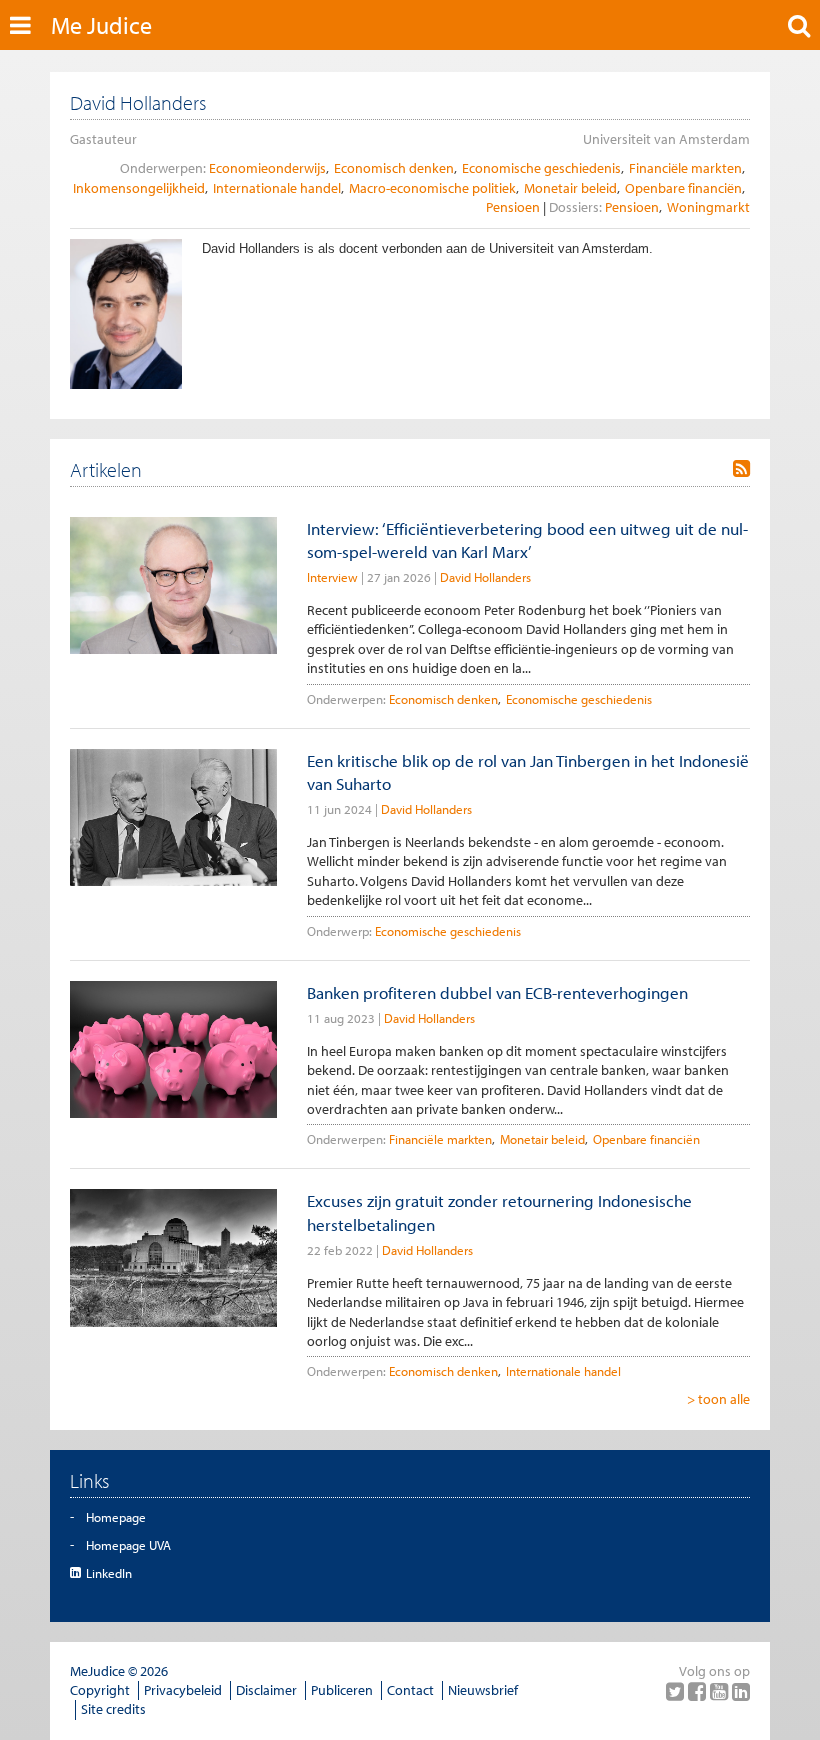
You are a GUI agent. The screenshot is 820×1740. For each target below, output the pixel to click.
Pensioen (513, 207)
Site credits (113, 1709)
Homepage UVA (128, 1545)
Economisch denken (394, 168)
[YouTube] (721, 1691)
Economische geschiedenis (541, 168)
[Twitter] (677, 1691)
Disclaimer (266, 1690)
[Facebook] (699, 1691)
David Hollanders (485, 577)
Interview (332, 577)
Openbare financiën (683, 188)
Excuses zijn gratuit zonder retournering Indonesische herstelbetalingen (499, 1212)
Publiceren (342, 1690)
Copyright (100, 1690)
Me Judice (101, 25)
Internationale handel (277, 188)
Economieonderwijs (267, 168)
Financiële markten (685, 168)
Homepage (116, 1517)
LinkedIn (109, 1573)
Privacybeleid (183, 1690)
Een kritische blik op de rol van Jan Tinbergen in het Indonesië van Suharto (528, 772)
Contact (410, 1690)
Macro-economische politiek (432, 188)
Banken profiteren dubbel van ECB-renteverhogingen (497, 992)
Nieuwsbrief (483, 1690)
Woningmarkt (708, 207)
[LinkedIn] (741, 1691)
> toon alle (718, 1399)
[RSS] (741, 469)
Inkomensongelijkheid (139, 188)
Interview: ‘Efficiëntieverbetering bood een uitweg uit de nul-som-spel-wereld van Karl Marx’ (527, 540)
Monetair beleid (570, 188)
